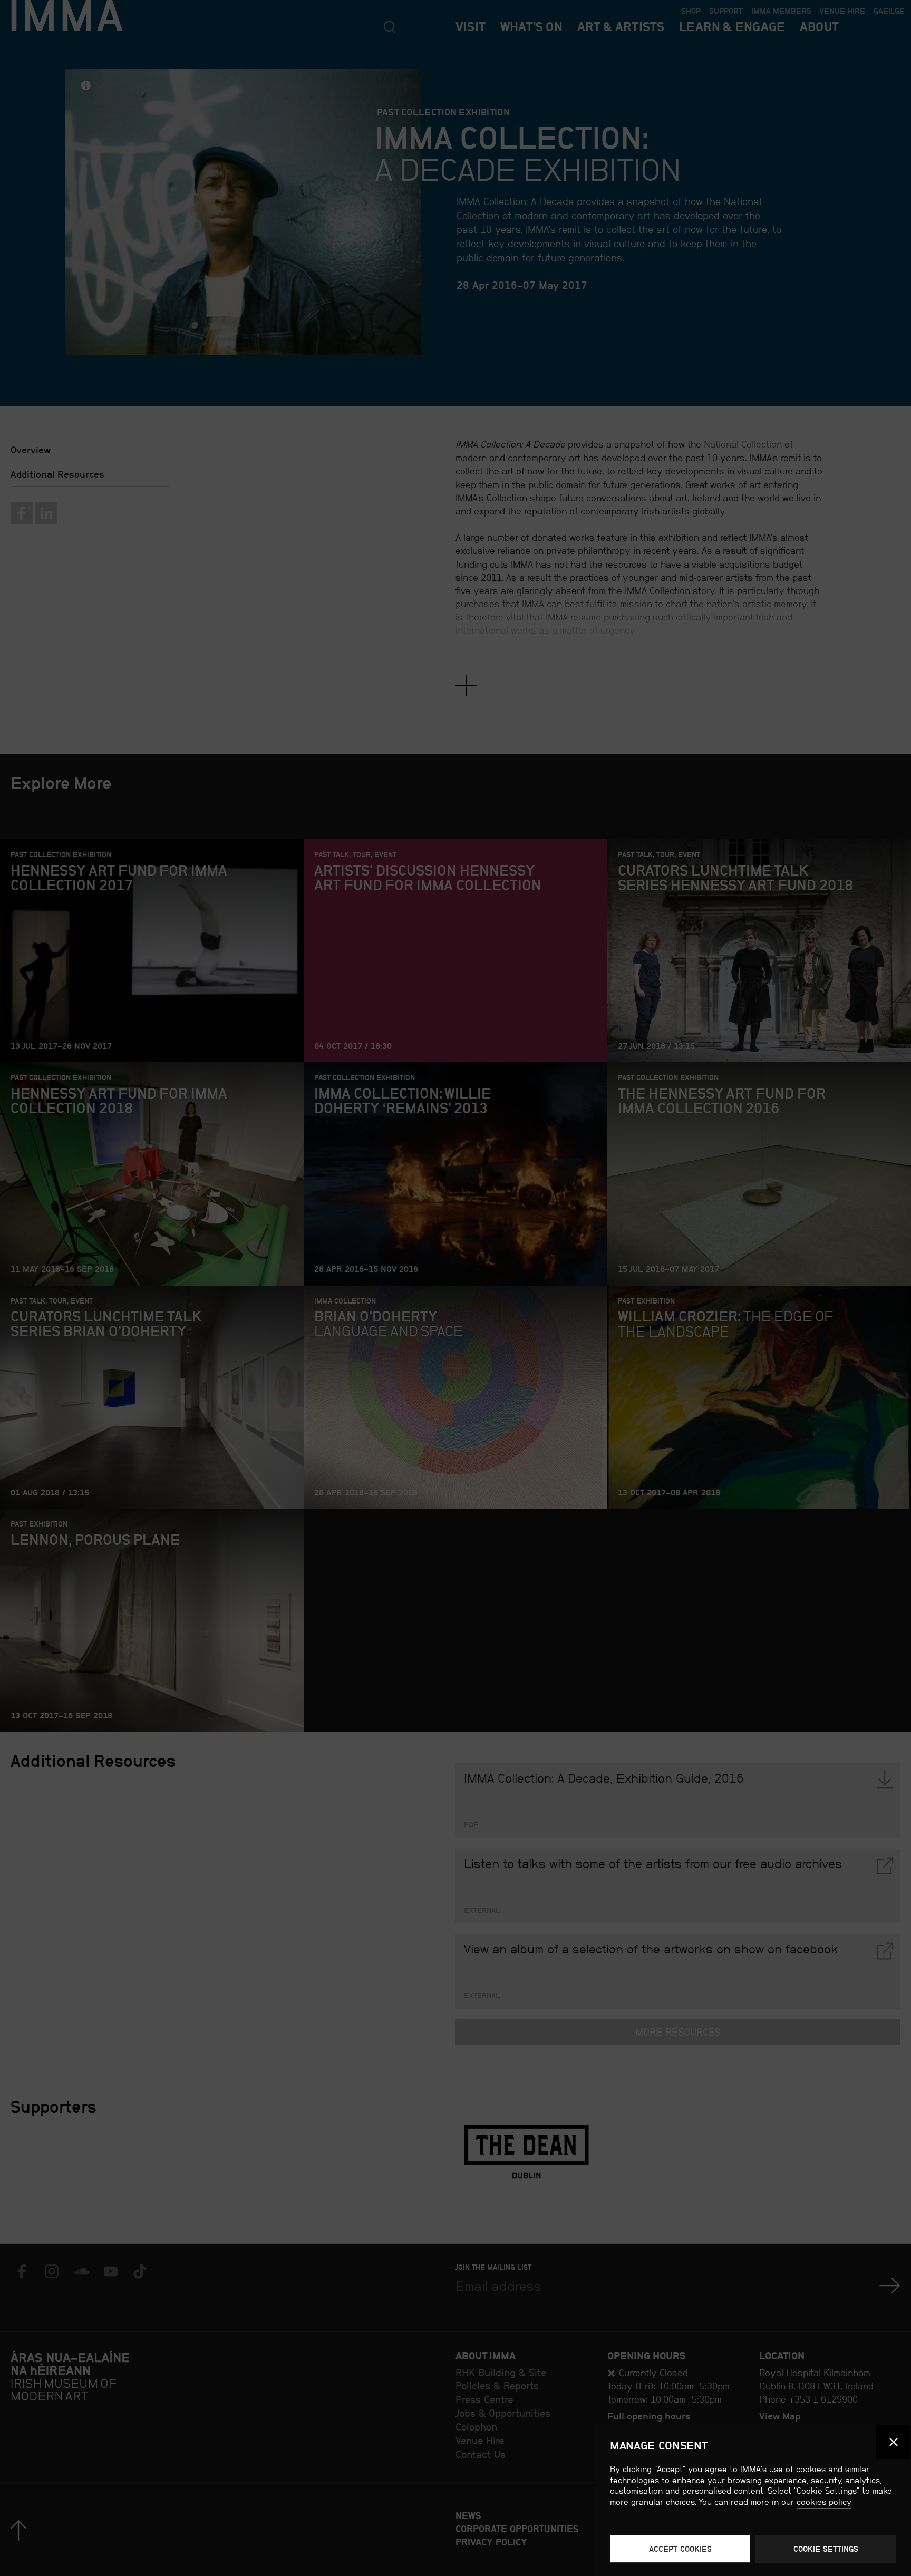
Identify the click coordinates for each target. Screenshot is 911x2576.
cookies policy (824, 2502)
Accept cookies (680, 2549)
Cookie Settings (826, 2549)
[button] (893, 2442)
